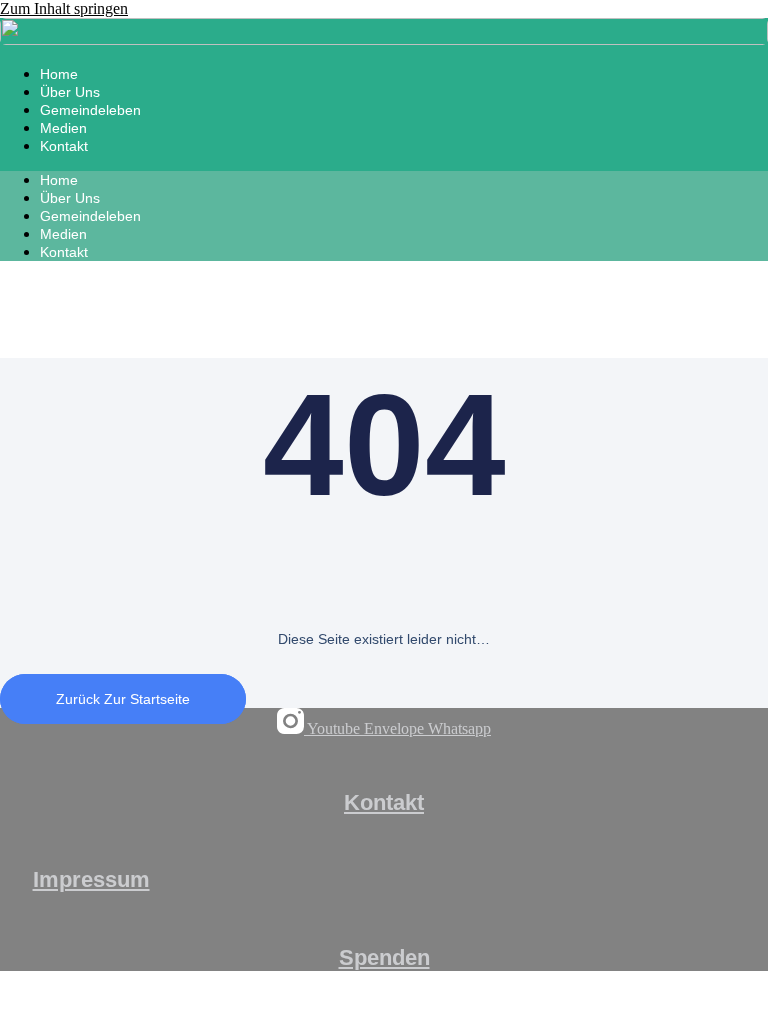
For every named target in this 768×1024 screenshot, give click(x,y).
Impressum (91, 879)
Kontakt (64, 146)
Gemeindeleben (90, 110)
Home (59, 74)
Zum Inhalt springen (64, 8)
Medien (63, 128)
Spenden (384, 957)
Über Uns (70, 92)
